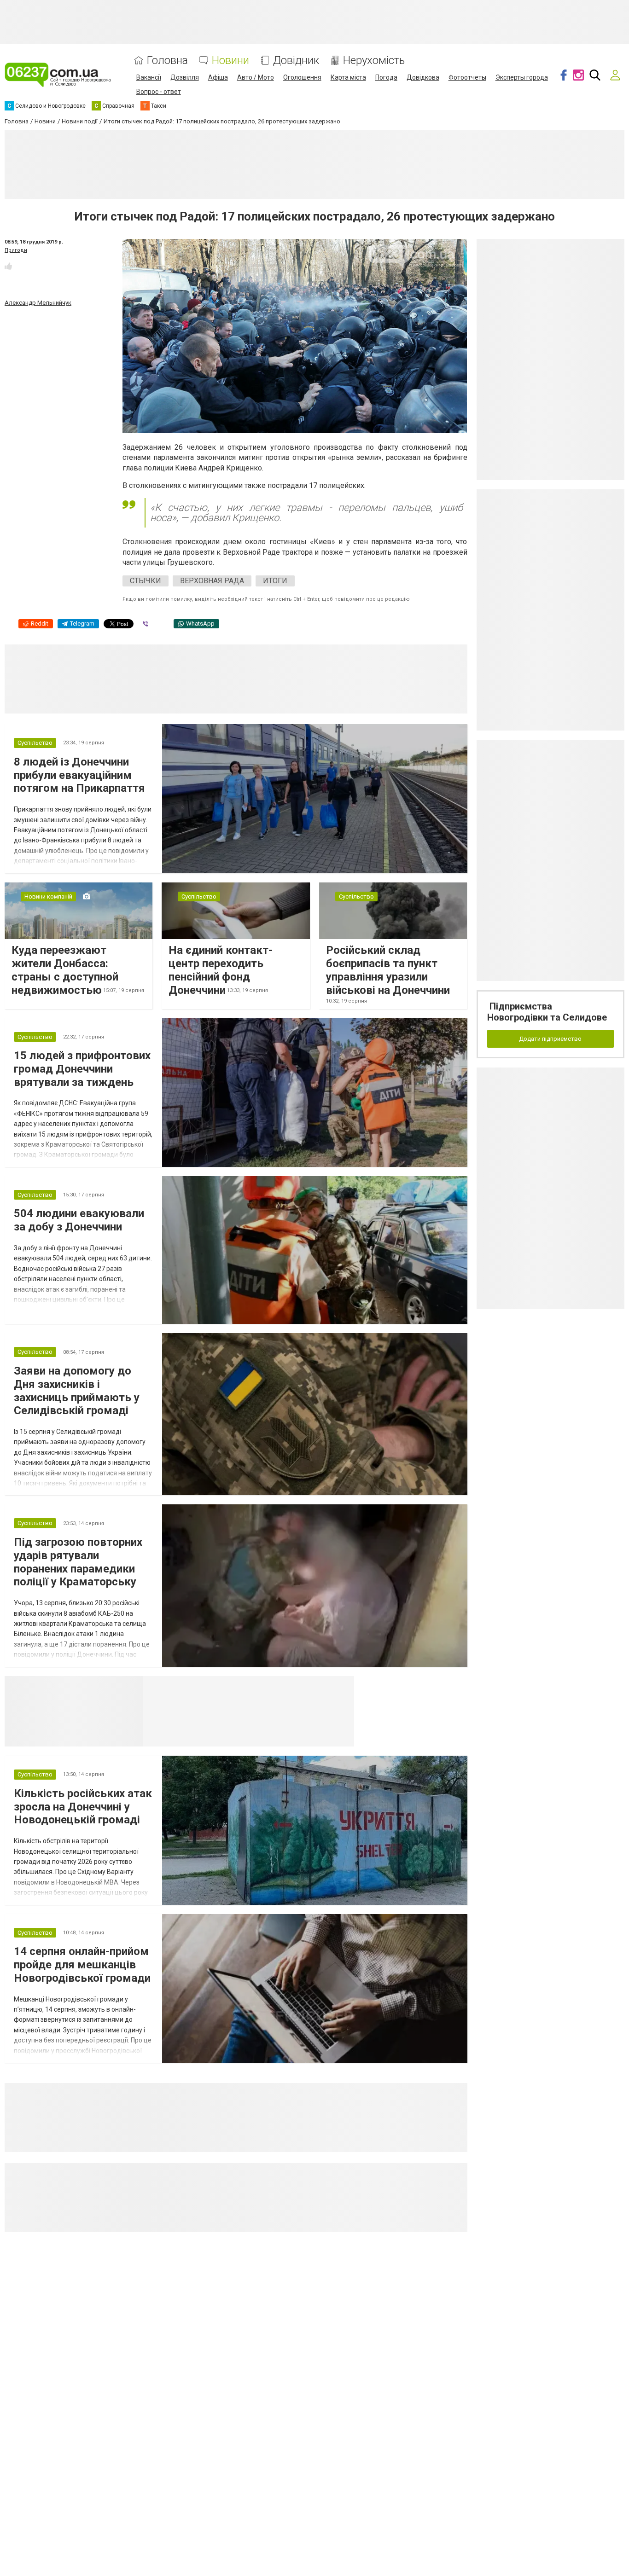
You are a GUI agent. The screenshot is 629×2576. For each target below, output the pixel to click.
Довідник (296, 61)
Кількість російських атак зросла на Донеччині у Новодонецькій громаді (83, 1807)
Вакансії (149, 77)
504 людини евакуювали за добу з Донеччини (79, 1220)
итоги (275, 581)
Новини (230, 61)
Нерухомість (374, 61)
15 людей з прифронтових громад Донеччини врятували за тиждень (82, 1069)
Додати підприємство (550, 1039)
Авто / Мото (256, 77)
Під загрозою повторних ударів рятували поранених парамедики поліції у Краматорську (78, 1562)
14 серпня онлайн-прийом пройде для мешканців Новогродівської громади (82, 1965)
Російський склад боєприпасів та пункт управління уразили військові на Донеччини (388, 970)
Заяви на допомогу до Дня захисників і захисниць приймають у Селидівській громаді (77, 1391)
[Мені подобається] (8, 266)
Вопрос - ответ (159, 92)
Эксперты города (522, 77)
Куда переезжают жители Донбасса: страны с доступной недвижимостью (65, 970)
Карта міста (348, 77)
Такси (341, 1687)
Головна (167, 61)
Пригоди (16, 250)
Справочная (288, 1687)
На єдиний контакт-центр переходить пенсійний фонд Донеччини (221, 970)
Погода (386, 77)
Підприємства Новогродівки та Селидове (547, 1012)
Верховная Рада (212, 581)
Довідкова (423, 77)
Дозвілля (185, 77)
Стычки (146, 581)
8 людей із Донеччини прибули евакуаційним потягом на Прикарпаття (79, 775)
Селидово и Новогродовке (204, 1687)
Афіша (218, 77)
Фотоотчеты (467, 77)
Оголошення (302, 77)
